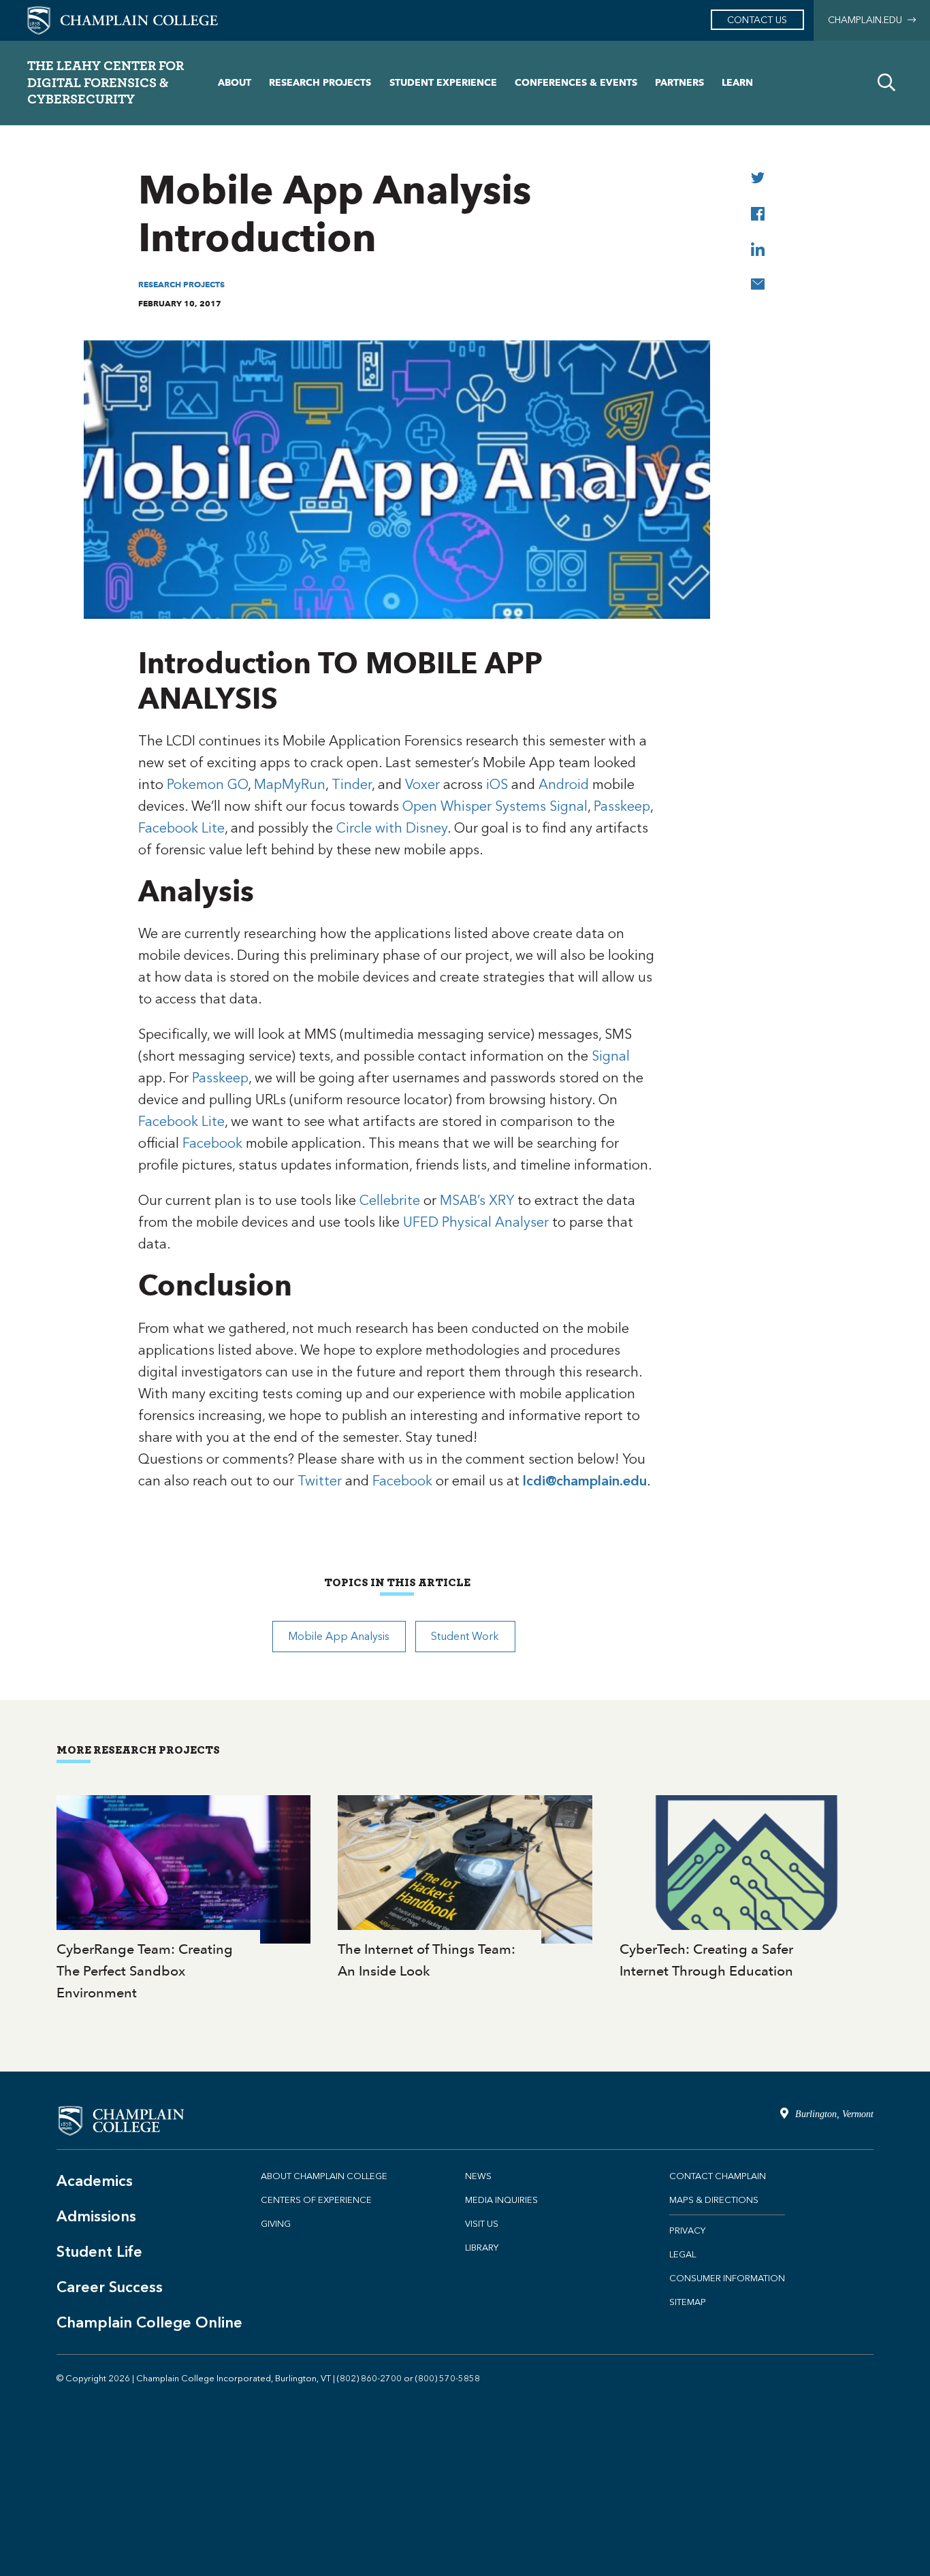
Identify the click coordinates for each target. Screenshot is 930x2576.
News (478, 2176)
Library (482, 2248)
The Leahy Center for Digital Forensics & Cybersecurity (106, 82)
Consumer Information (727, 2278)
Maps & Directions (714, 2200)
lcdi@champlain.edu (585, 1481)
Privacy (687, 2231)
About (235, 83)
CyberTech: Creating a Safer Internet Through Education (747, 1889)
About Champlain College (324, 2176)
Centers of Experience (316, 2200)
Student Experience (443, 83)
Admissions (96, 2216)
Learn (737, 83)
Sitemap (688, 2302)
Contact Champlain (718, 2176)
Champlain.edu (868, 20)
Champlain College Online (149, 2322)
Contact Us (757, 20)
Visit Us (482, 2224)
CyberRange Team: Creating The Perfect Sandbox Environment (183, 1900)
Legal (683, 2254)
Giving (276, 2224)
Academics (95, 2181)
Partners (679, 83)
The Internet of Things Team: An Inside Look (465, 1889)
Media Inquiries (501, 2200)
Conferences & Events (576, 83)
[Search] (886, 83)
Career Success (110, 2287)
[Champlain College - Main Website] (123, 19)
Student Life (99, 2252)
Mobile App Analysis (339, 1636)
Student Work (465, 1636)
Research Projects (320, 83)
